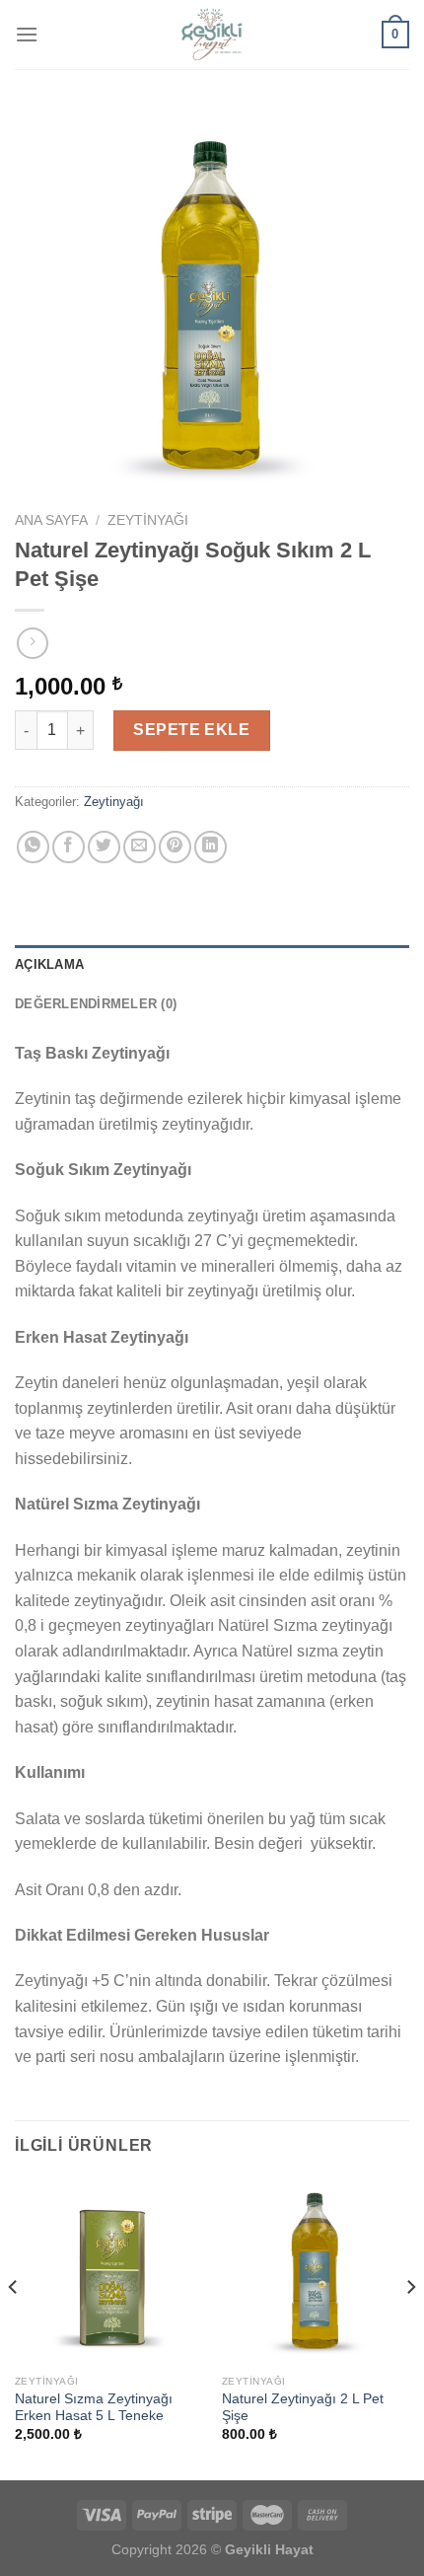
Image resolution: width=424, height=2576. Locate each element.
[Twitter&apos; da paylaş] (104, 847)
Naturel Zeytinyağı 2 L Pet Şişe (303, 2408)
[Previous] (14, 2327)
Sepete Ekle (191, 730)
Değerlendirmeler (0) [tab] (96, 1004)
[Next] (410, 2327)
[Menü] (27, 34)
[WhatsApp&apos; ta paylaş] (33, 847)
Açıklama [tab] (49, 964)
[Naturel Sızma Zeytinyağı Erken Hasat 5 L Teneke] (108, 2271)
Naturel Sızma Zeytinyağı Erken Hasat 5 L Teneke (94, 2408)
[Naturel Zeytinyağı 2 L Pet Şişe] (316, 2271)
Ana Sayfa (51, 520)
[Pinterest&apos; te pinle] (175, 847)
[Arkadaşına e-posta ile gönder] (140, 847)
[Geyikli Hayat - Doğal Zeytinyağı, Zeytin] (212, 35)
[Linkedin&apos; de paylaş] (211, 847)
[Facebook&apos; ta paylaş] (69, 847)
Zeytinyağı (148, 520)
